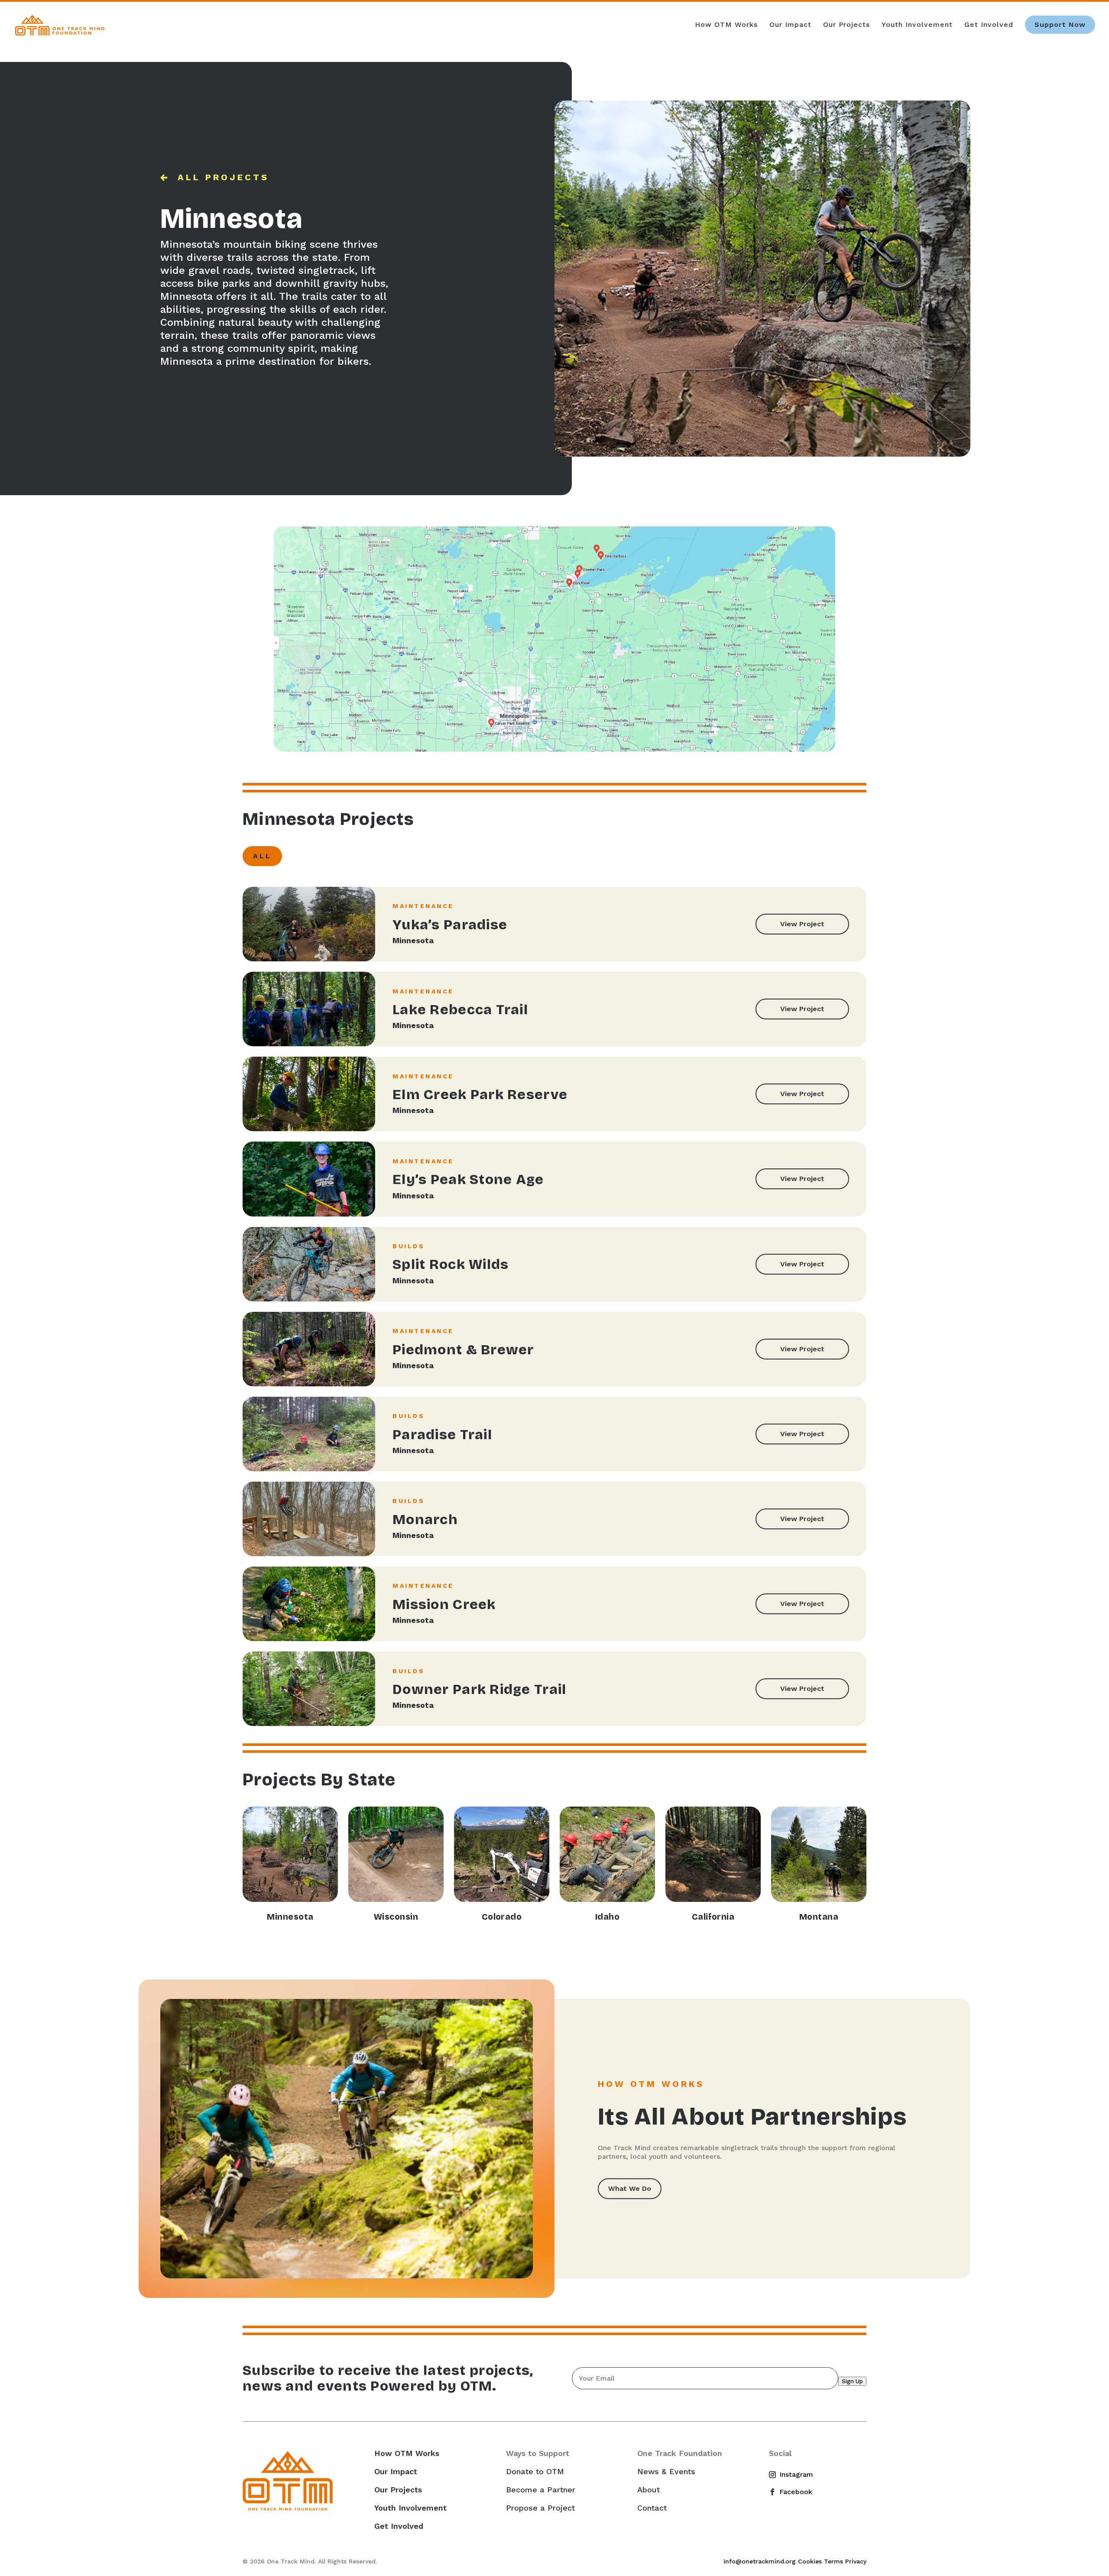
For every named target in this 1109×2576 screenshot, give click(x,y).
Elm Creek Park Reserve (480, 1095)
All (262, 856)
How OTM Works (726, 25)
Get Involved (989, 25)
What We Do (630, 2188)
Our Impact (790, 25)
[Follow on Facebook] (776, 2492)
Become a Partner (541, 2490)
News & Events (666, 2472)
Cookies (810, 2561)
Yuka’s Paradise (450, 925)
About (649, 2490)
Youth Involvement (917, 25)
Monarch (425, 1520)
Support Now (1060, 24)
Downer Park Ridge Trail (479, 1689)
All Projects (223, 177)
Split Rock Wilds (451, 1264)
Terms (833, 2561)
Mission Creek (444, 1604)
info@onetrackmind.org (760, 2561)
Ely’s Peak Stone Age (468, 1179)
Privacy (856, 2561)
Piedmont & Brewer (463, 1350)
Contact (652, 2508)
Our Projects (846, 25)
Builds (409, 1246)
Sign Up (852, 2381)
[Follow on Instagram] (776, 2475)
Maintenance (423, 906)
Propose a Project (540, 2508)
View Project (802, 924)
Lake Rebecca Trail (460, 1010)
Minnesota (413, 940)
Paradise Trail (442, 1435)
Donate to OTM (535, 2472)
